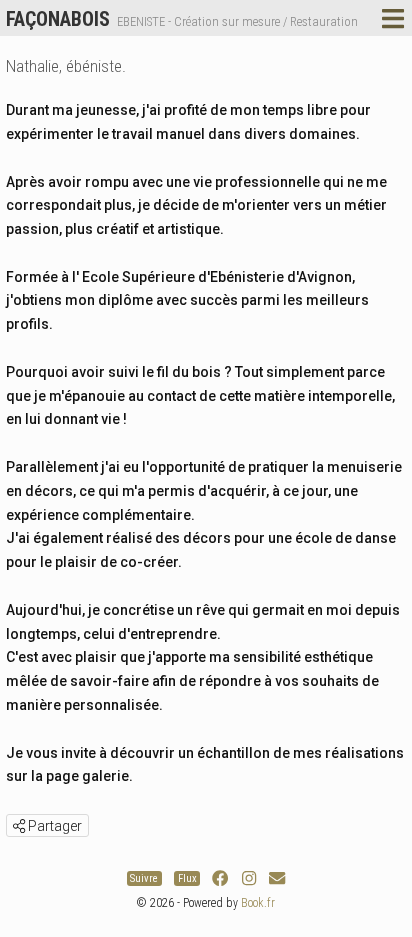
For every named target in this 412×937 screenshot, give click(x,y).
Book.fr (258, 903)
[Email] (277, 878)
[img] (19, 826)
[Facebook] (220, 878)
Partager (53, 826)
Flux (187, 878)
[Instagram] (249, 878)
